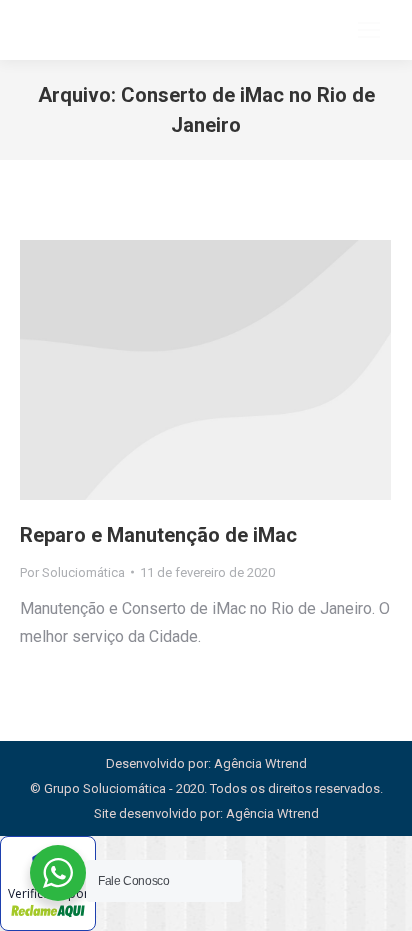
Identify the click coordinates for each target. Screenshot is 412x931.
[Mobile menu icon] (369, 30)
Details (206, 370)
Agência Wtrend (272, 813)
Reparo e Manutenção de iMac (158, 535)
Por (72, 572)
